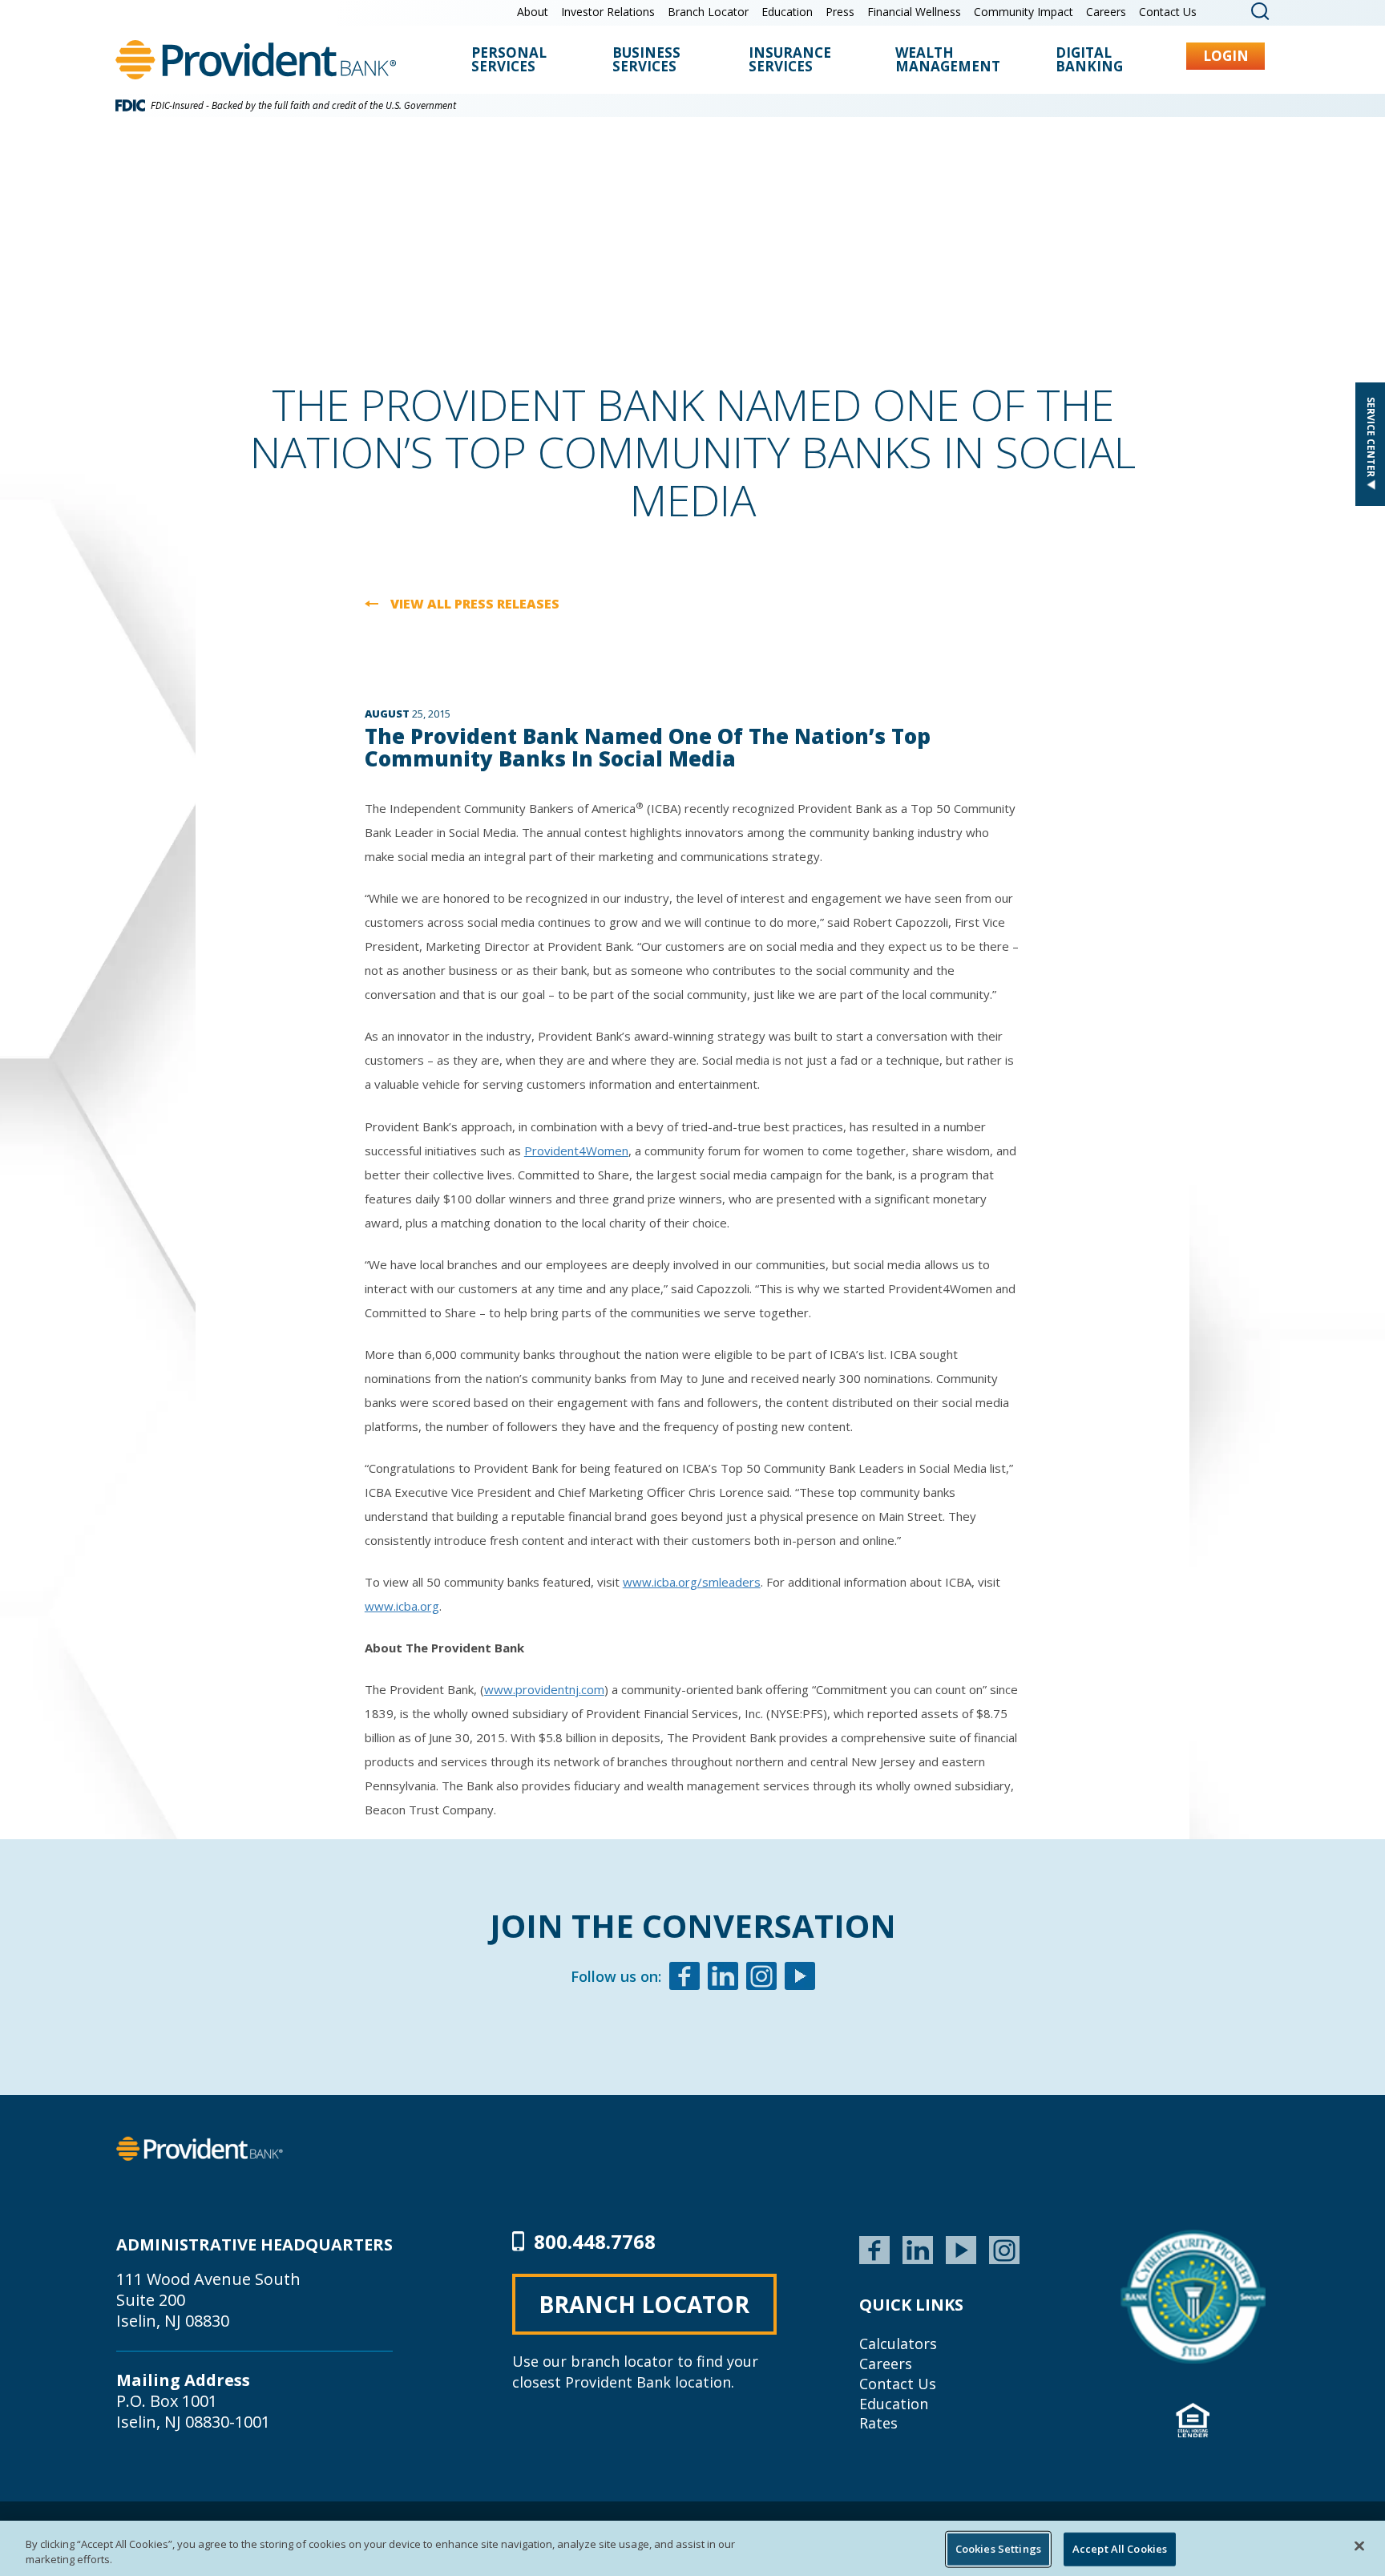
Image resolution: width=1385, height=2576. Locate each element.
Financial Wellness (914, 12)
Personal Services (509, 61)
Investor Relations (608, 12)
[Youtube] (800, 1978)
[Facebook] (684, 1978)
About (533, 12)
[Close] (1359, 2546)
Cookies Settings (998, 2549)
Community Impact (1024, 12)
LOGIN (1226, 56)
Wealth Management (948, 61)
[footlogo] (200, 2147)
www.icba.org (402, 1606)
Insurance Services (790, 61)
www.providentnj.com (544, 1689)
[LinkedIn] (918, 2248)
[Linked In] (723, 1978)
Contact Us (1168, 12)
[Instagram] (761, 1978)
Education (787, 12)
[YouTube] (961, 2248)
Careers (1106, 12)
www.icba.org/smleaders (692, 1582)
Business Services (646, 61)
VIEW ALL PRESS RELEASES (475, 605)
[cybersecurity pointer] (1193, 2297)
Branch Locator (708, 12)
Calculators (898, 2343)
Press (840, 12)
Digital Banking (1089, 61)
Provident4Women (576, 1151)
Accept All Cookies (1120, 2549)
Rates (878, 2423)
